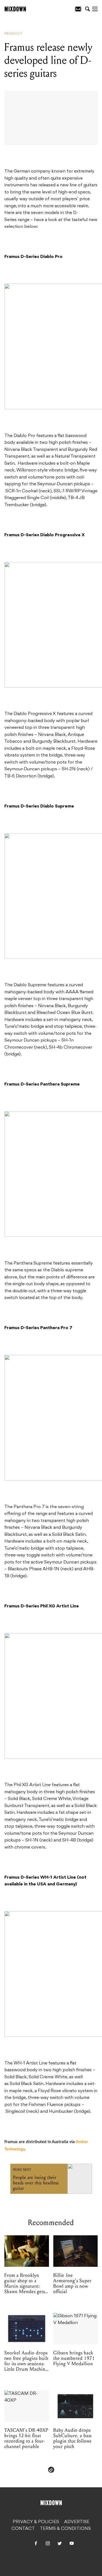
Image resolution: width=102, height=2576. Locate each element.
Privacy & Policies (36, 2522)
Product (14, 34)
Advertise (77, 2522)
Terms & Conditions (65, 2529)
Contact (23, 2529)
